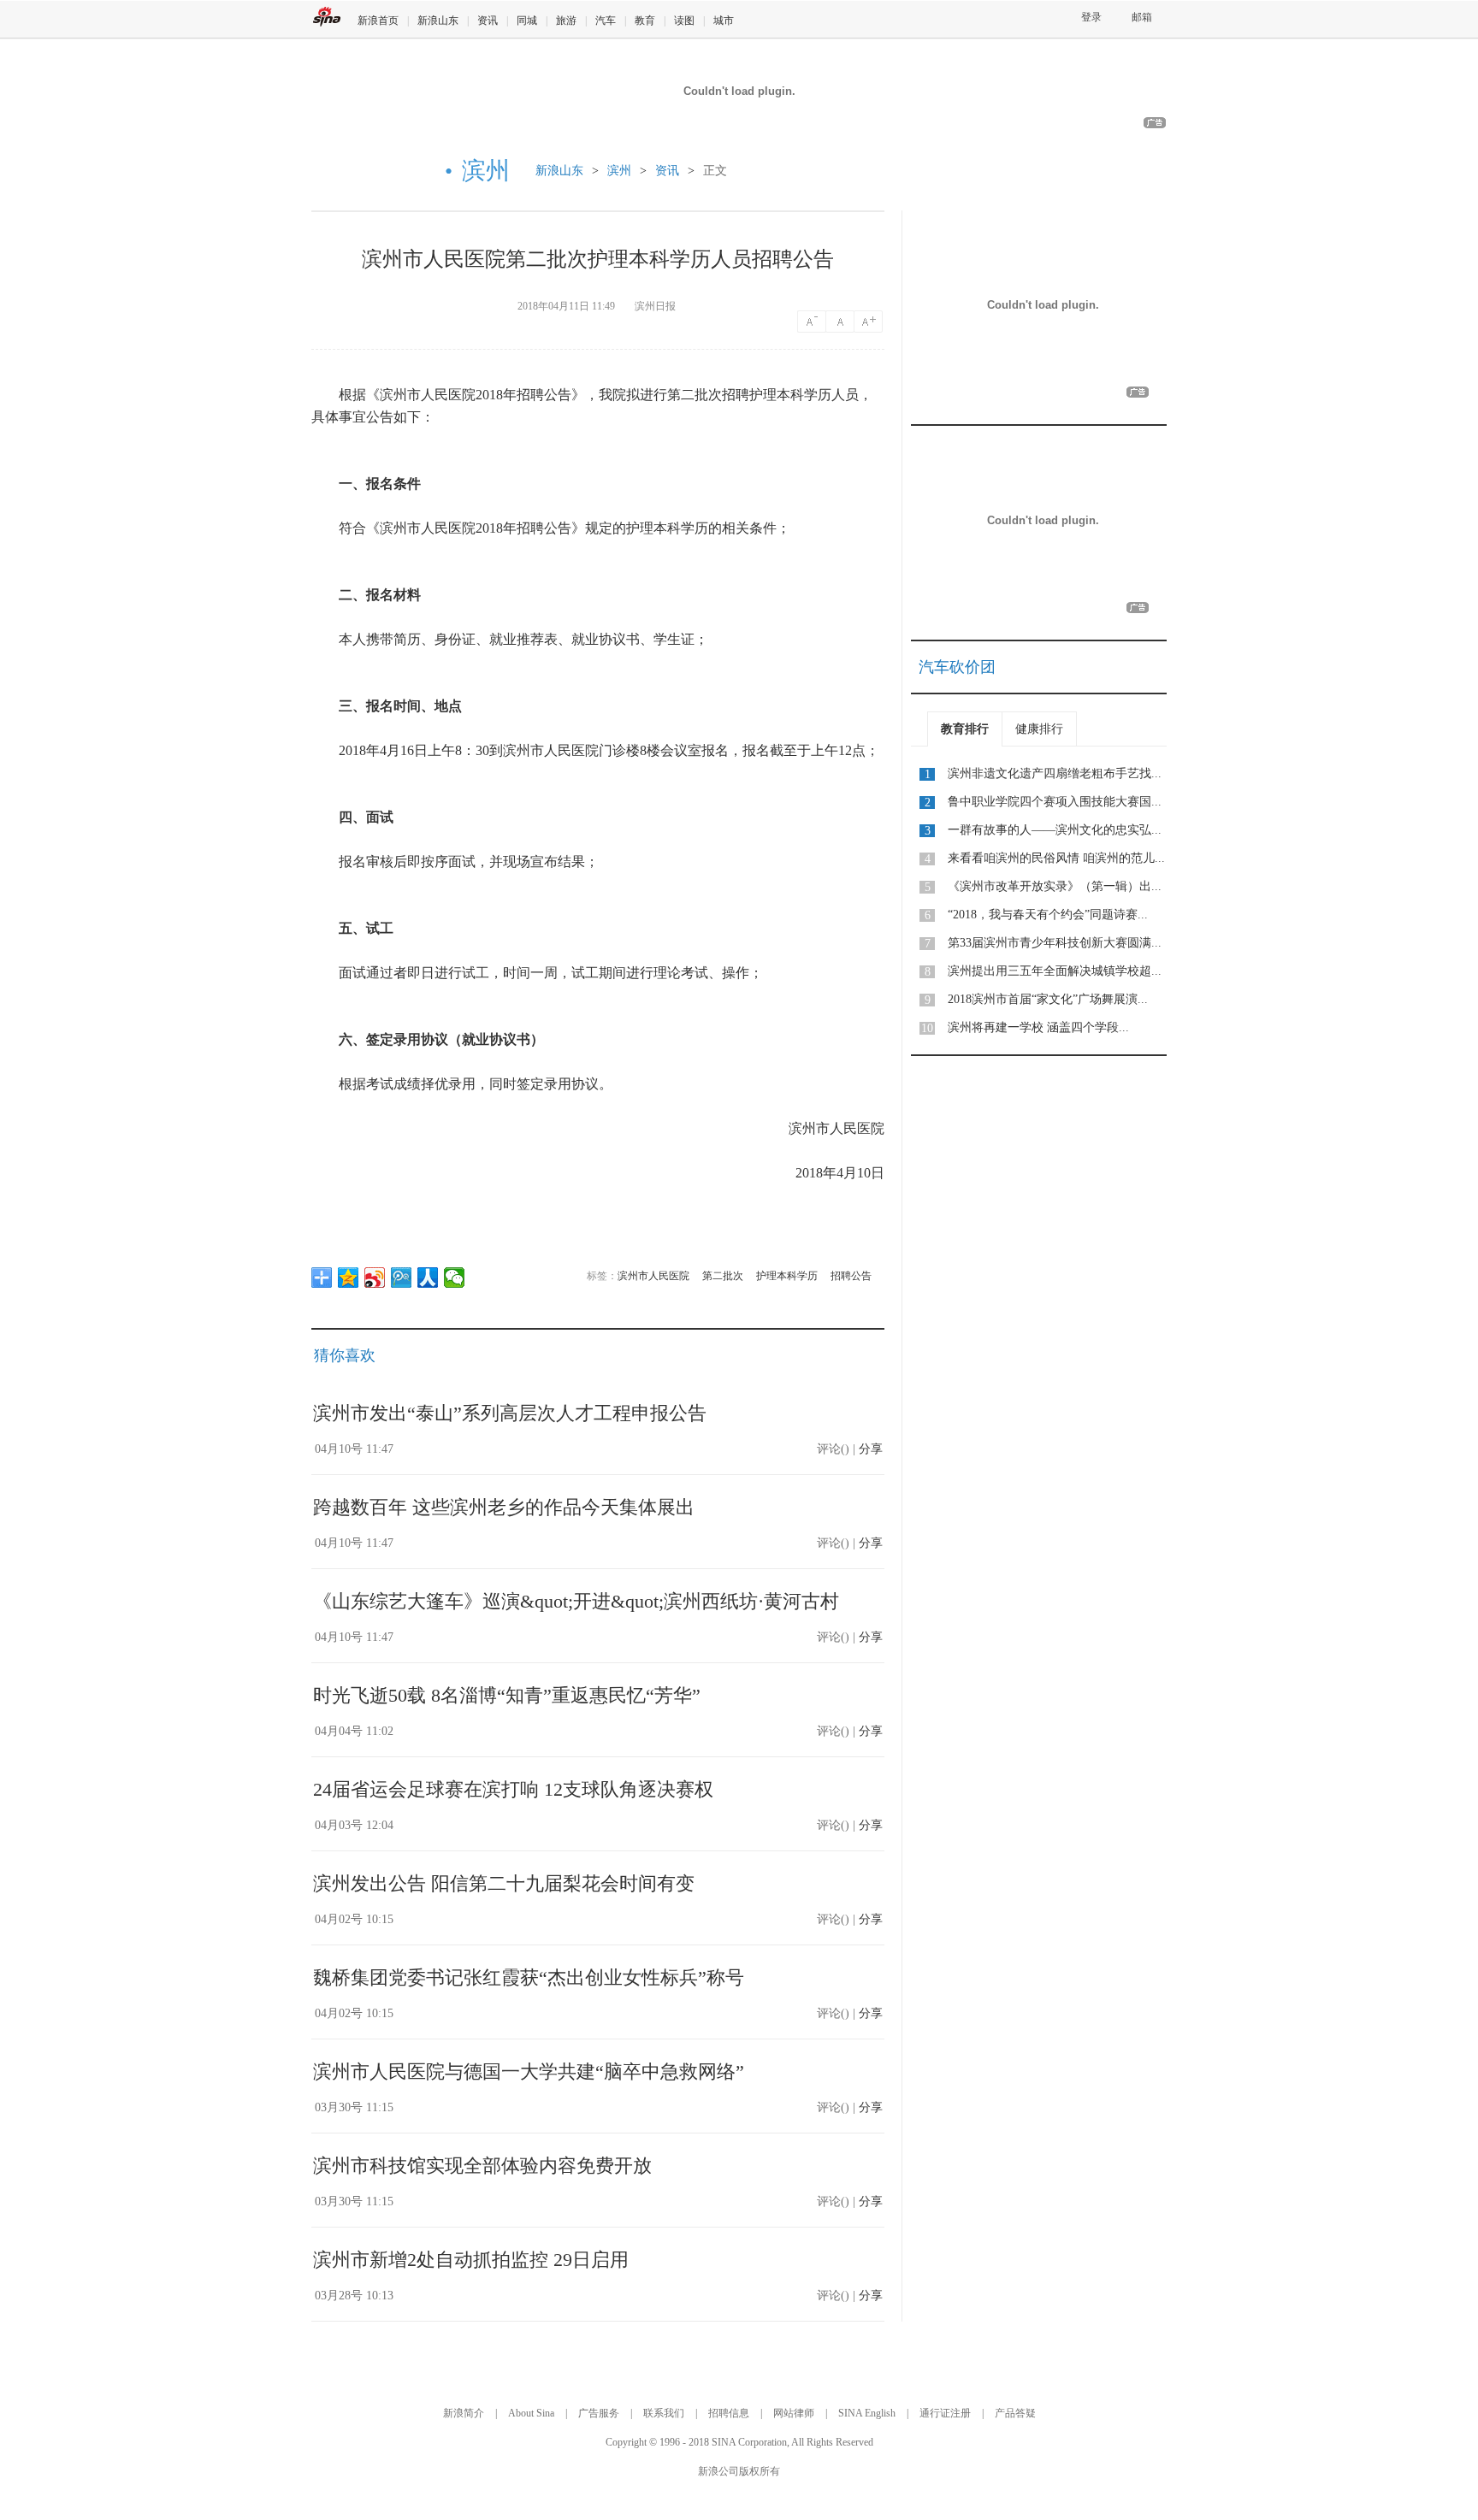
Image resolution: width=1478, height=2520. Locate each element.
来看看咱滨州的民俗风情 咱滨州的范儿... (1056, 858)
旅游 (566, 21)
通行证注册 (945, 2413)
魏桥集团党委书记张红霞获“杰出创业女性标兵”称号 (529, 1977)
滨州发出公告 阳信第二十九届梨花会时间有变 (504, 1883)
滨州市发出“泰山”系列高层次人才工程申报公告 (510, 1413)
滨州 (619, 171)
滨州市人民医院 (653, 1276)
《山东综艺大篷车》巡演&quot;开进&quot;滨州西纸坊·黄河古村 (576, 1601)
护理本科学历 (787, 1276)
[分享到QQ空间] (349, 1278)
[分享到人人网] (428, 1278)
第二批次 (723, 1276)
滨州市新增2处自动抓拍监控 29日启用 (471, 2260)
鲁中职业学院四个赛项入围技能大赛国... (1055, 802)
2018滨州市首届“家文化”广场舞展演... (1048, 999)
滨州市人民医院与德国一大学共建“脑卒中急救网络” (529, 2071)
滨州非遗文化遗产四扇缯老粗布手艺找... (1055, 773)
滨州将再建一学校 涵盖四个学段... (1038, 1027)
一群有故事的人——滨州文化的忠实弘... (1055, 830)
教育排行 (965, 729)
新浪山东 (438, 21)
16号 (841, 322)
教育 (645, 21)
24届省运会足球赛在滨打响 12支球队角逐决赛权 (513, 1789)
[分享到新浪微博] (375, 1278)
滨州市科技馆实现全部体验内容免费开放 (482, 2166)
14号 (812, 322)
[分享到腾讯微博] (402, 1278)
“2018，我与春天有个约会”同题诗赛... (1048, 915)
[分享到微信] (455, 1278)
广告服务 (599, 2413)
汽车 (606, 21)
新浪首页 (378, 21)
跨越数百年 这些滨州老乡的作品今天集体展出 (504, 1507)
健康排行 (1039, 729)
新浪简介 (464, 2413)
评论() (833, 1449)
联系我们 (664, 2413)
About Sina (531, 2413)
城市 (724, 21)
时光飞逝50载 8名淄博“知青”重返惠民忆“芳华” (507, 1695)
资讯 (488, 21)
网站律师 (794, 2413)
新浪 (327, 17)
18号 (870, 322)
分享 (871, 1449)
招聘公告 (851, 1276)
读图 (684, 21)
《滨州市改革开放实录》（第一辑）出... (1055, 886)
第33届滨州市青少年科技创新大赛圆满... (1055, 943)
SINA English (867, 2413)
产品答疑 (1015, 2413)
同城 (527, 21)
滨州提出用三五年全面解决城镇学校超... (1055, 971)
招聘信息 (729, 2413)
